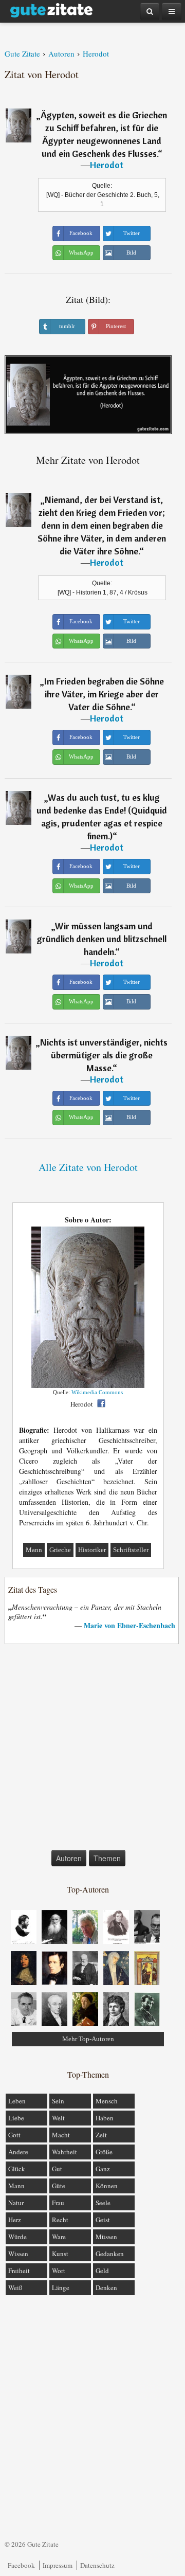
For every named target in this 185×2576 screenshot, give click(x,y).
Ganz (103, 2169)
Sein (58, 2101)
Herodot (107, 165)
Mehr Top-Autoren (88, 2039)
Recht (60, 2220)
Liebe (16, 2118)
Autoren (69, 1858)
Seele (103, 2203)
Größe (104, 2152)
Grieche (60, 1550)
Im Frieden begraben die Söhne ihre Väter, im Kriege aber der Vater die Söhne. (104, 694)
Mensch (107, 2101)
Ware (59, 2237)
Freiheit (19, 2271)
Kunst (60, 2254)
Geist (103, 2220)
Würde (17, 2237)
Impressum (58, 2565)
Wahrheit (64, 2152)
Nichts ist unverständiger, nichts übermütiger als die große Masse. (104, 1055)
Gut (57, 2169)
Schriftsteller (131, 1550)
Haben (105, 2118)
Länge (61, 2287)
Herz (15, 2220)
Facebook (21, 2565)
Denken (106, 2287)
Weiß (15, 2287)
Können (107, 2186)
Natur (16, 2203)
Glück (17, 2169)
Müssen (106, 2237)
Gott (14, 2135)
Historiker (92, 1550)
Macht (61, 2135)
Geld (102, 2271)
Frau (58, 2203)
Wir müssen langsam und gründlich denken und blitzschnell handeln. (102, 939)
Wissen (18, 2254)
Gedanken (110, 2254)
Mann (34, 1550)
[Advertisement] (92, 1749)
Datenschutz (97, 2565)
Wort (59, 2271)
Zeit (101, 2135)
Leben (17, 2101)
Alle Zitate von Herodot (88, 1167)
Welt (58, 2118)
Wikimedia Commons (97, 1392)
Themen (107, 1858)
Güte (59, 2186)
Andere (18, 2152)
